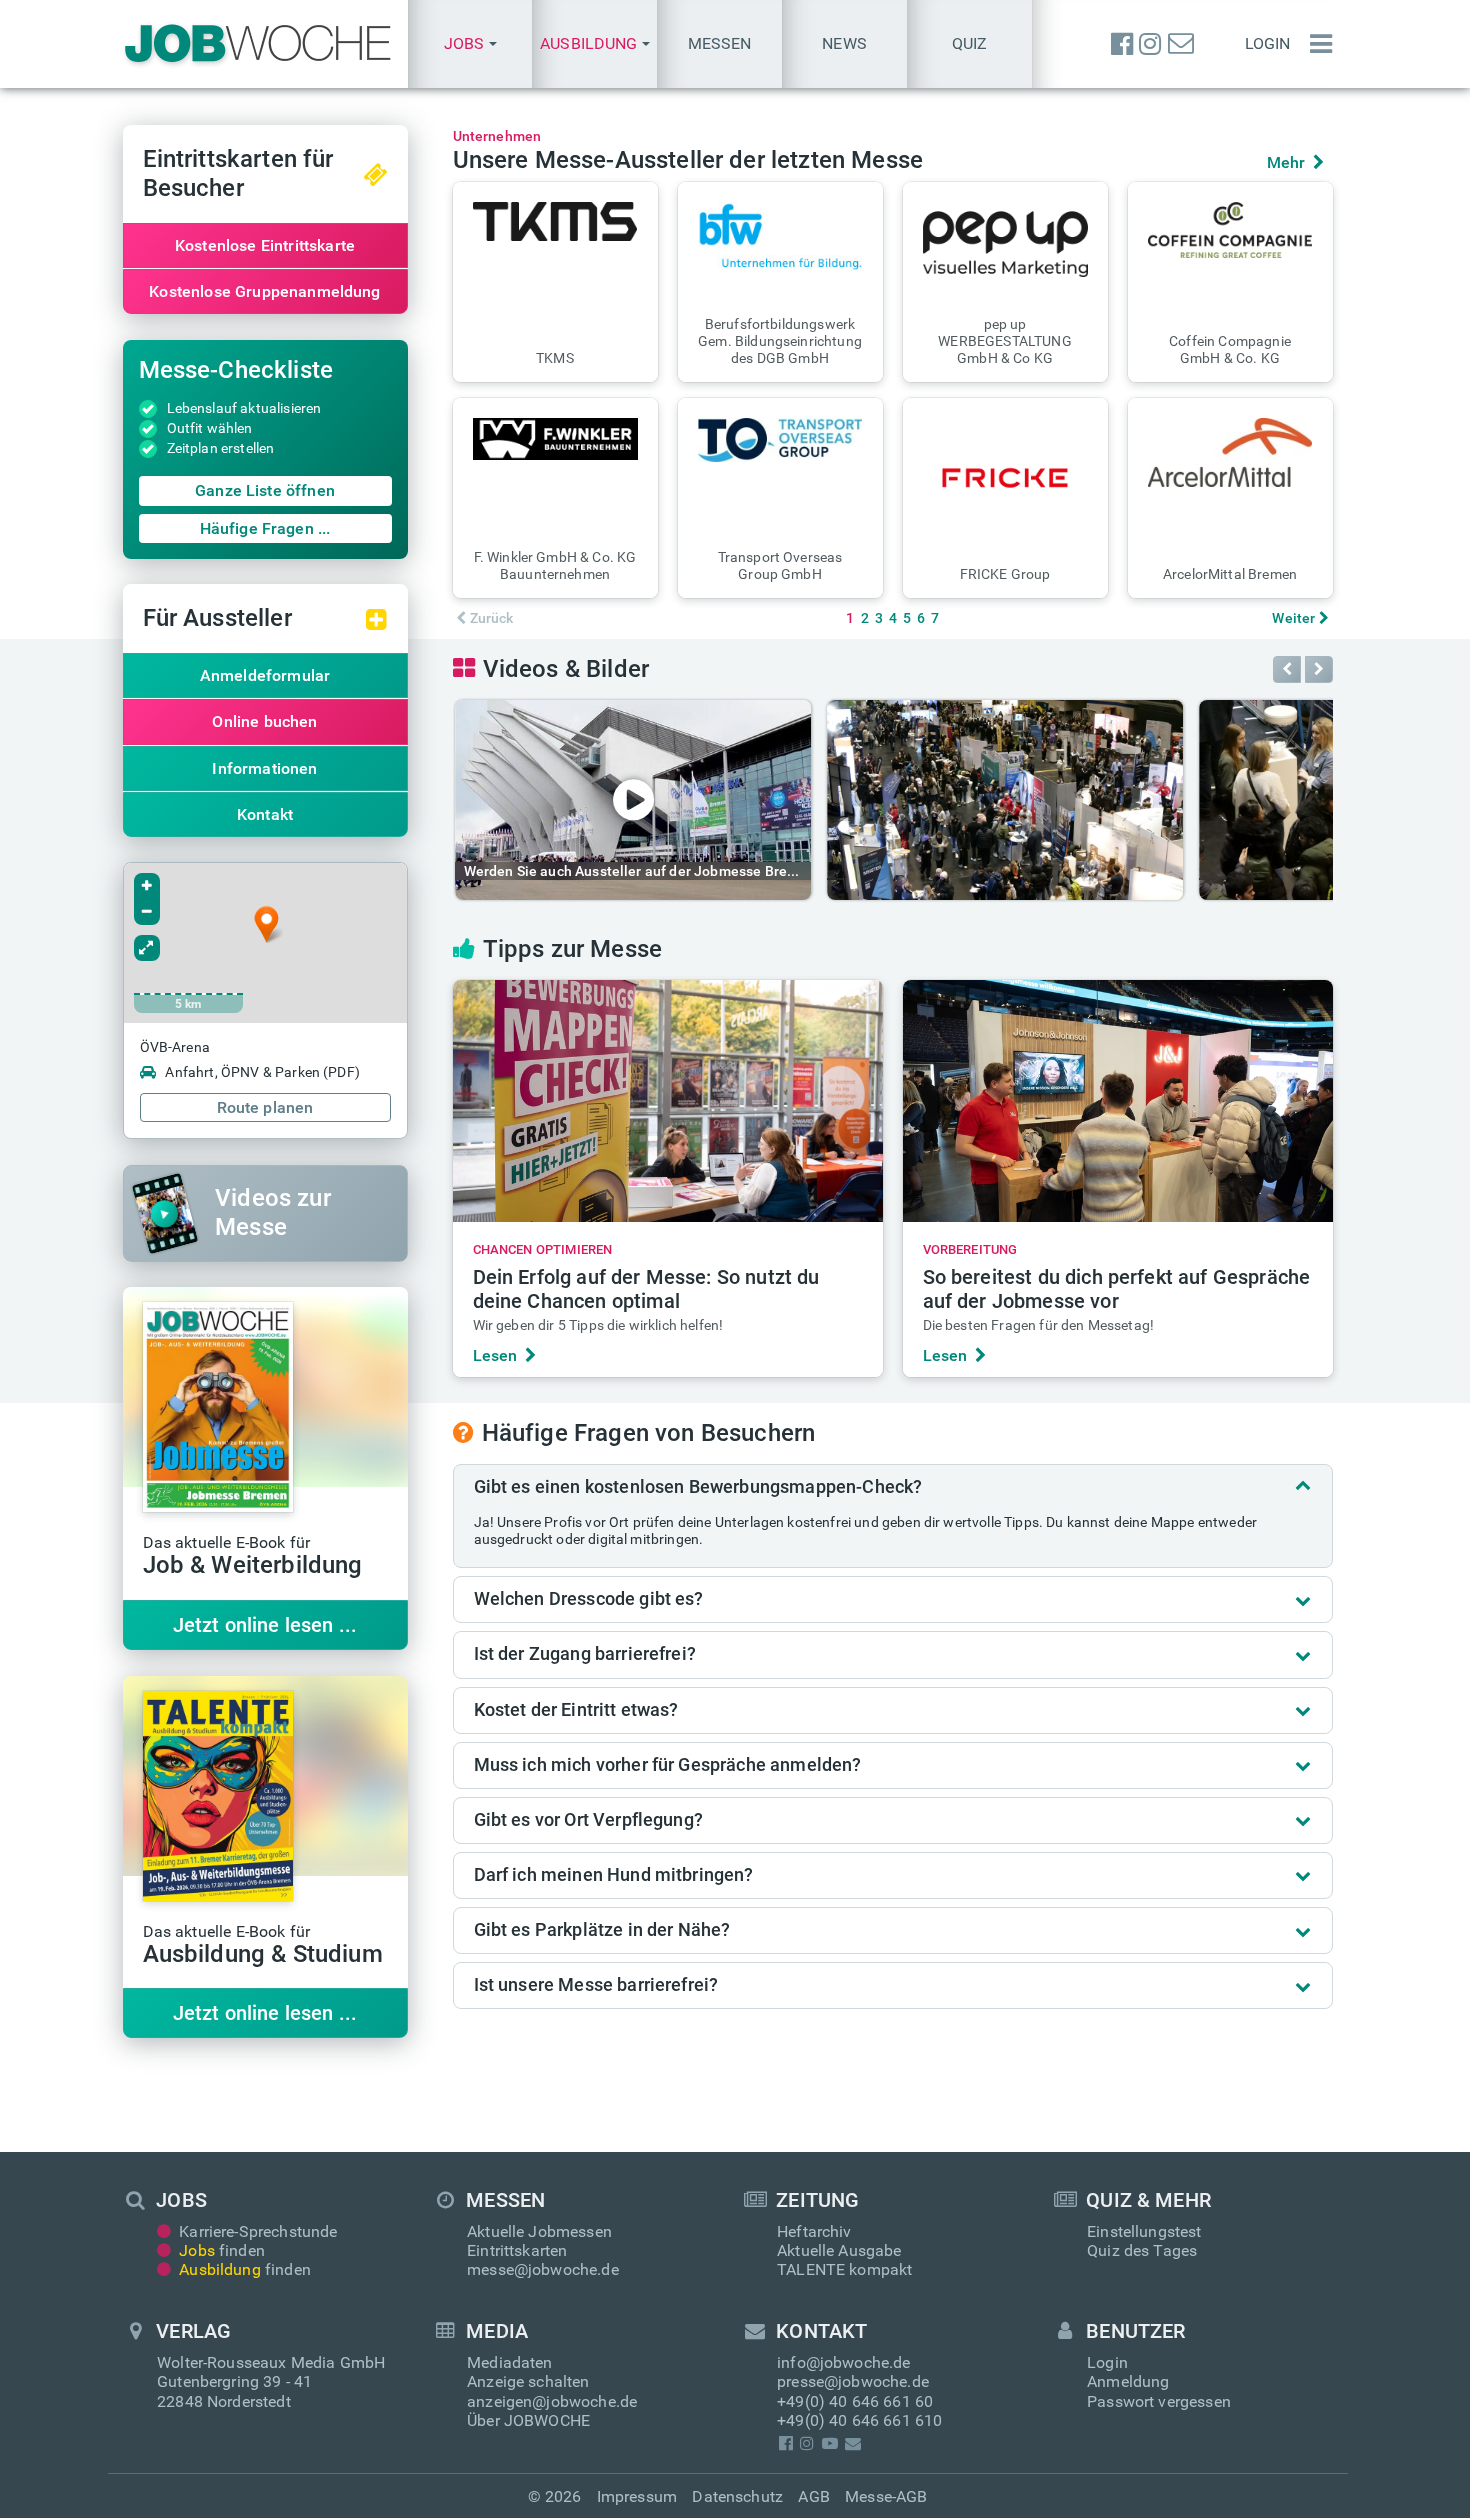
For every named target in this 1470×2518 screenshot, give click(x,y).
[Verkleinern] (147, 912)
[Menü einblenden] (1316, 44)
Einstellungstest (1144, 2231)
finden (222, 2250)
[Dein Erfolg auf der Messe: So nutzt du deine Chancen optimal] (668, 1101)
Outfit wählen (210, 428)
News (844, 43)
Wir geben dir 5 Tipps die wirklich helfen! (598, 1325)
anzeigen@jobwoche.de (552, 2401)
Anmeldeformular (265, 675)
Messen (720, 43)
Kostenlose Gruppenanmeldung (264, 291)
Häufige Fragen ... (265, 528)
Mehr (1286, 162)
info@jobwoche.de (844, 2362)
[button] (470, 44)
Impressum (637, 2496)
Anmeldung (1128, 2381)
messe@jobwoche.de (543, 2269)
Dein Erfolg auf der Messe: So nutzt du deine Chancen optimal (646, 1289)
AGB (813, 2496)
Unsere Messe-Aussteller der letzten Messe (688, 160)
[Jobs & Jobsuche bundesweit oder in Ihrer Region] (258, 44)
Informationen (264, 768)
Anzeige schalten (528, 2381)
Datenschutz (737, 2496)
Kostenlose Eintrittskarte (265, 245)
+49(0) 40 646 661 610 (859, 2420)
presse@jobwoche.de (853, 2381)
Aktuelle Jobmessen (539, 2231)
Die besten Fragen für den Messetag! (1039, 1325)
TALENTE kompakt (844, 2269)
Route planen (265, 1107)
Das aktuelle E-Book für (253, 1557)
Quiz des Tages (1142, 2250)
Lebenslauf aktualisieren (244, 408)
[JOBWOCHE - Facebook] (1122, 44)
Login (1268, 43)
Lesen (495, 1355)
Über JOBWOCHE (528, 2420)
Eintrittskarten (517, 2250)
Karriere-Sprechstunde (258, 2231)
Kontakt (265, 814)
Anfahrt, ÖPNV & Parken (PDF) (262, 1072)
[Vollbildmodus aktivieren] (147, 948)
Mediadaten (510, 2362)
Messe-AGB (886, 2496)
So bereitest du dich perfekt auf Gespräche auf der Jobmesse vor (1117, 1289)
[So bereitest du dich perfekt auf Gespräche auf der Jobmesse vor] (1118, 1101)
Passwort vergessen (1159, 2401)
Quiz (970, 43)
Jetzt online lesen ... (265, 1625)
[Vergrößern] (147, 886)
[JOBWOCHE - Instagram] (1150, 44)
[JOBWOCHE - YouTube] (829, 2443)
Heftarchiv (814, 2231)
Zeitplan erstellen (221, 448)
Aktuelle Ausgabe (839, 2250)
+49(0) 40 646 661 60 (855, 2401)
